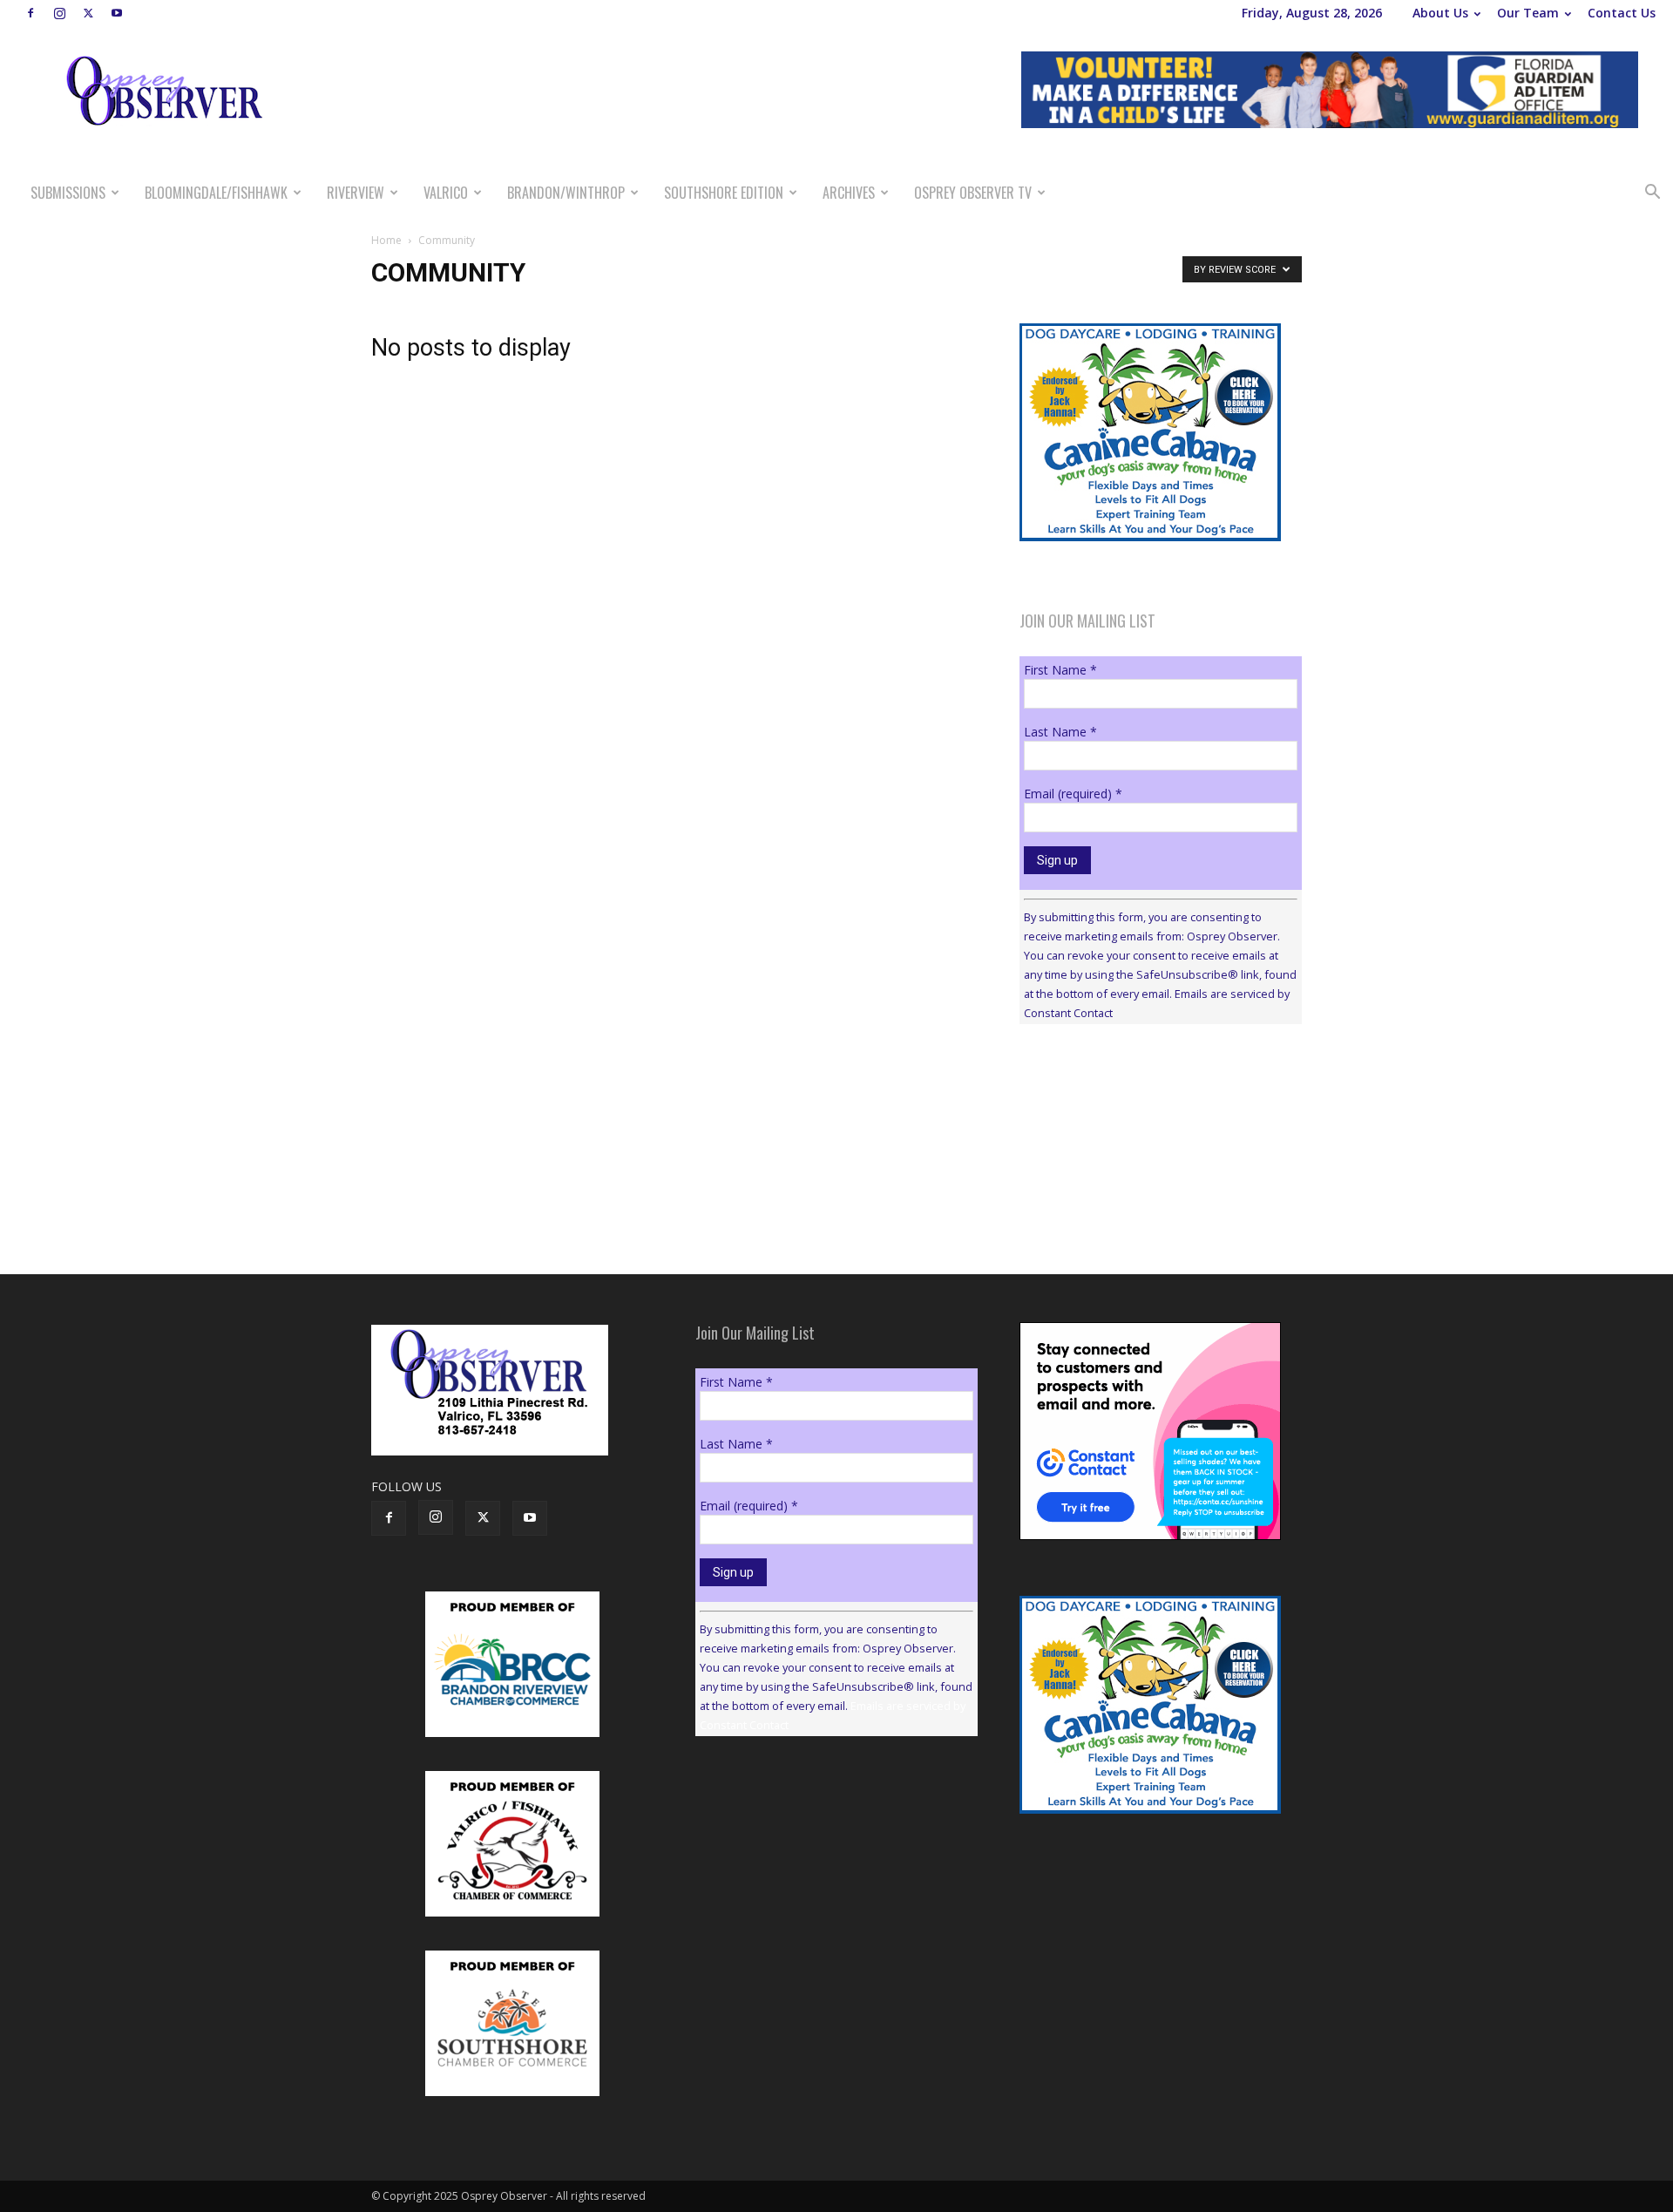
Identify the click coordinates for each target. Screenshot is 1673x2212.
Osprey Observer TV (973, 193)
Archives (849, 193)
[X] (88, 13)
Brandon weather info (1150, 1198)
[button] (1652, 194)
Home (386, 240)
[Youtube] (117, 13)
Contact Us (1622, 13)
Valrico (446, 193)
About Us (1440, 13)
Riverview (356, 193)
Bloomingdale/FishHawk (216, 193)
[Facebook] (30, 13)
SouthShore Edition (724, 193)
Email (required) (1073, 794)
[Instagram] (59, 13)
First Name (1060, 670)
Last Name (1060, 732)
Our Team (1528, 13)
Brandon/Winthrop (566, 193)
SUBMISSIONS (68, 193)
